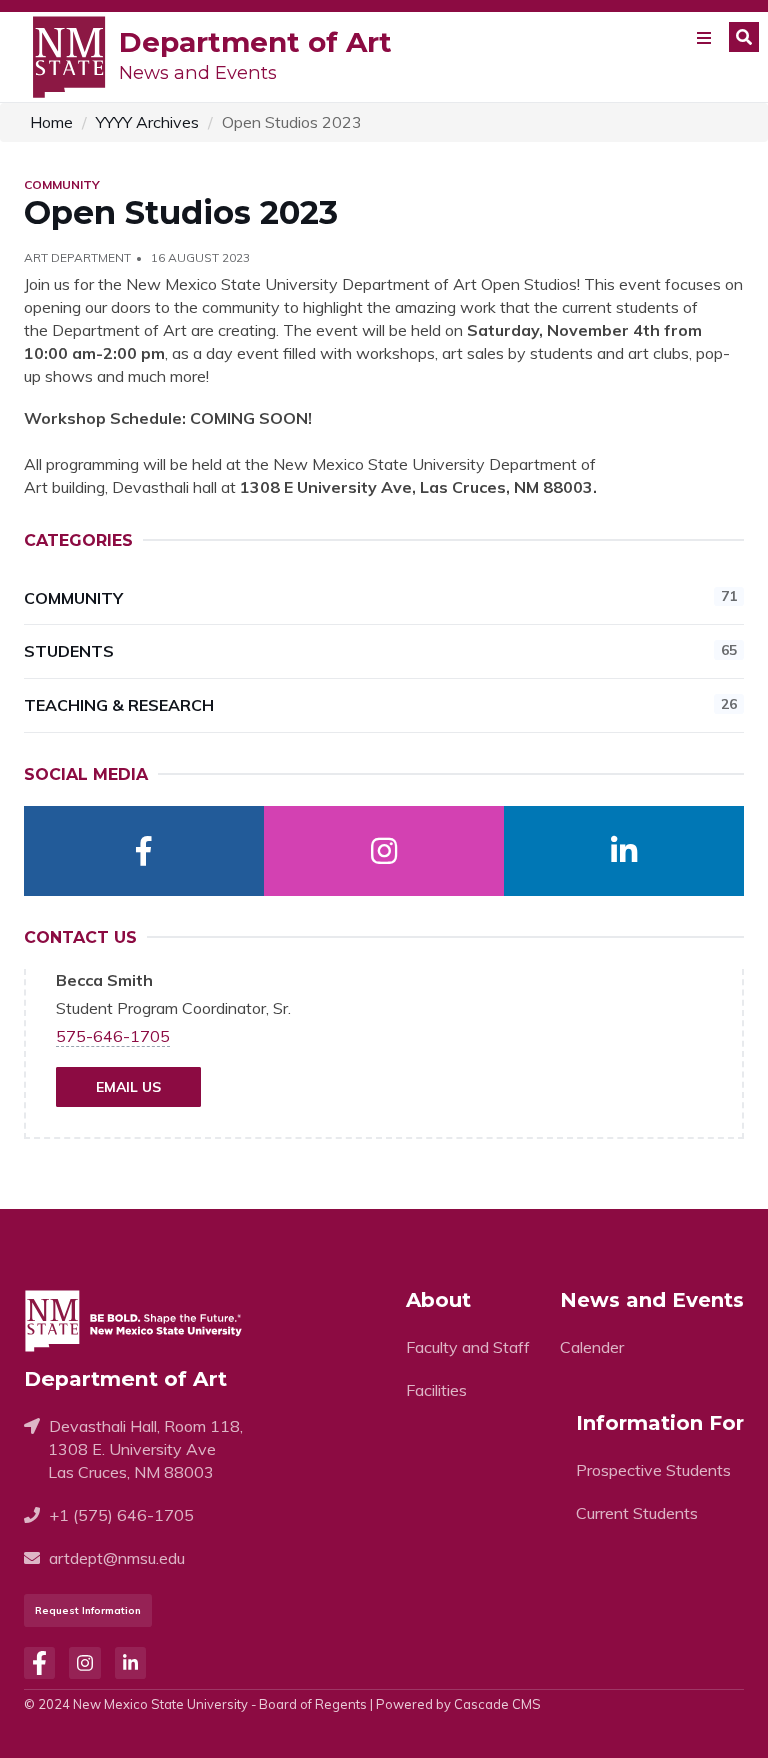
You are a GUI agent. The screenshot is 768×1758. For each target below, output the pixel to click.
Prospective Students (653, 1470)
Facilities (436, 1390)
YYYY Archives (147, 122)
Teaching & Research (380, 705)
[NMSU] (69, 55)
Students (380, 651)
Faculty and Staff (468, 1347)
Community (380, 597)
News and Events (198, 73)
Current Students (637, 1513)
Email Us (128, 1087)
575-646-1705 (113, 1036)
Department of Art (255, 42)
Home (51, 122)
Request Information (88, 1610)
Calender (592, 1347)
